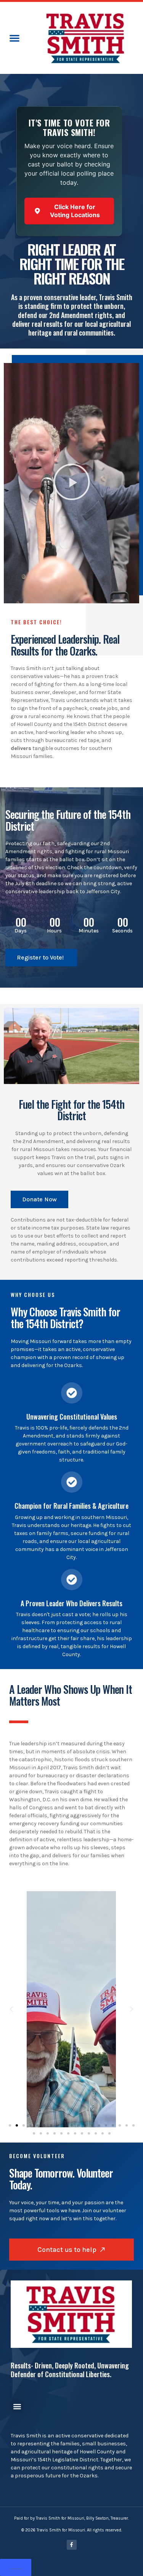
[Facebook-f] (72, 2545)
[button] (14, 38)
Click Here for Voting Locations (75, 211)
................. (16, 2567)
